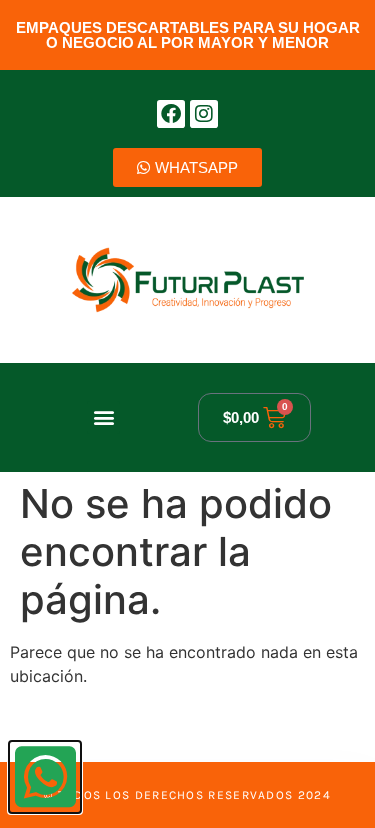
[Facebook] (171, 114)
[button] (103, 417)
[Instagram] (204, 114)
